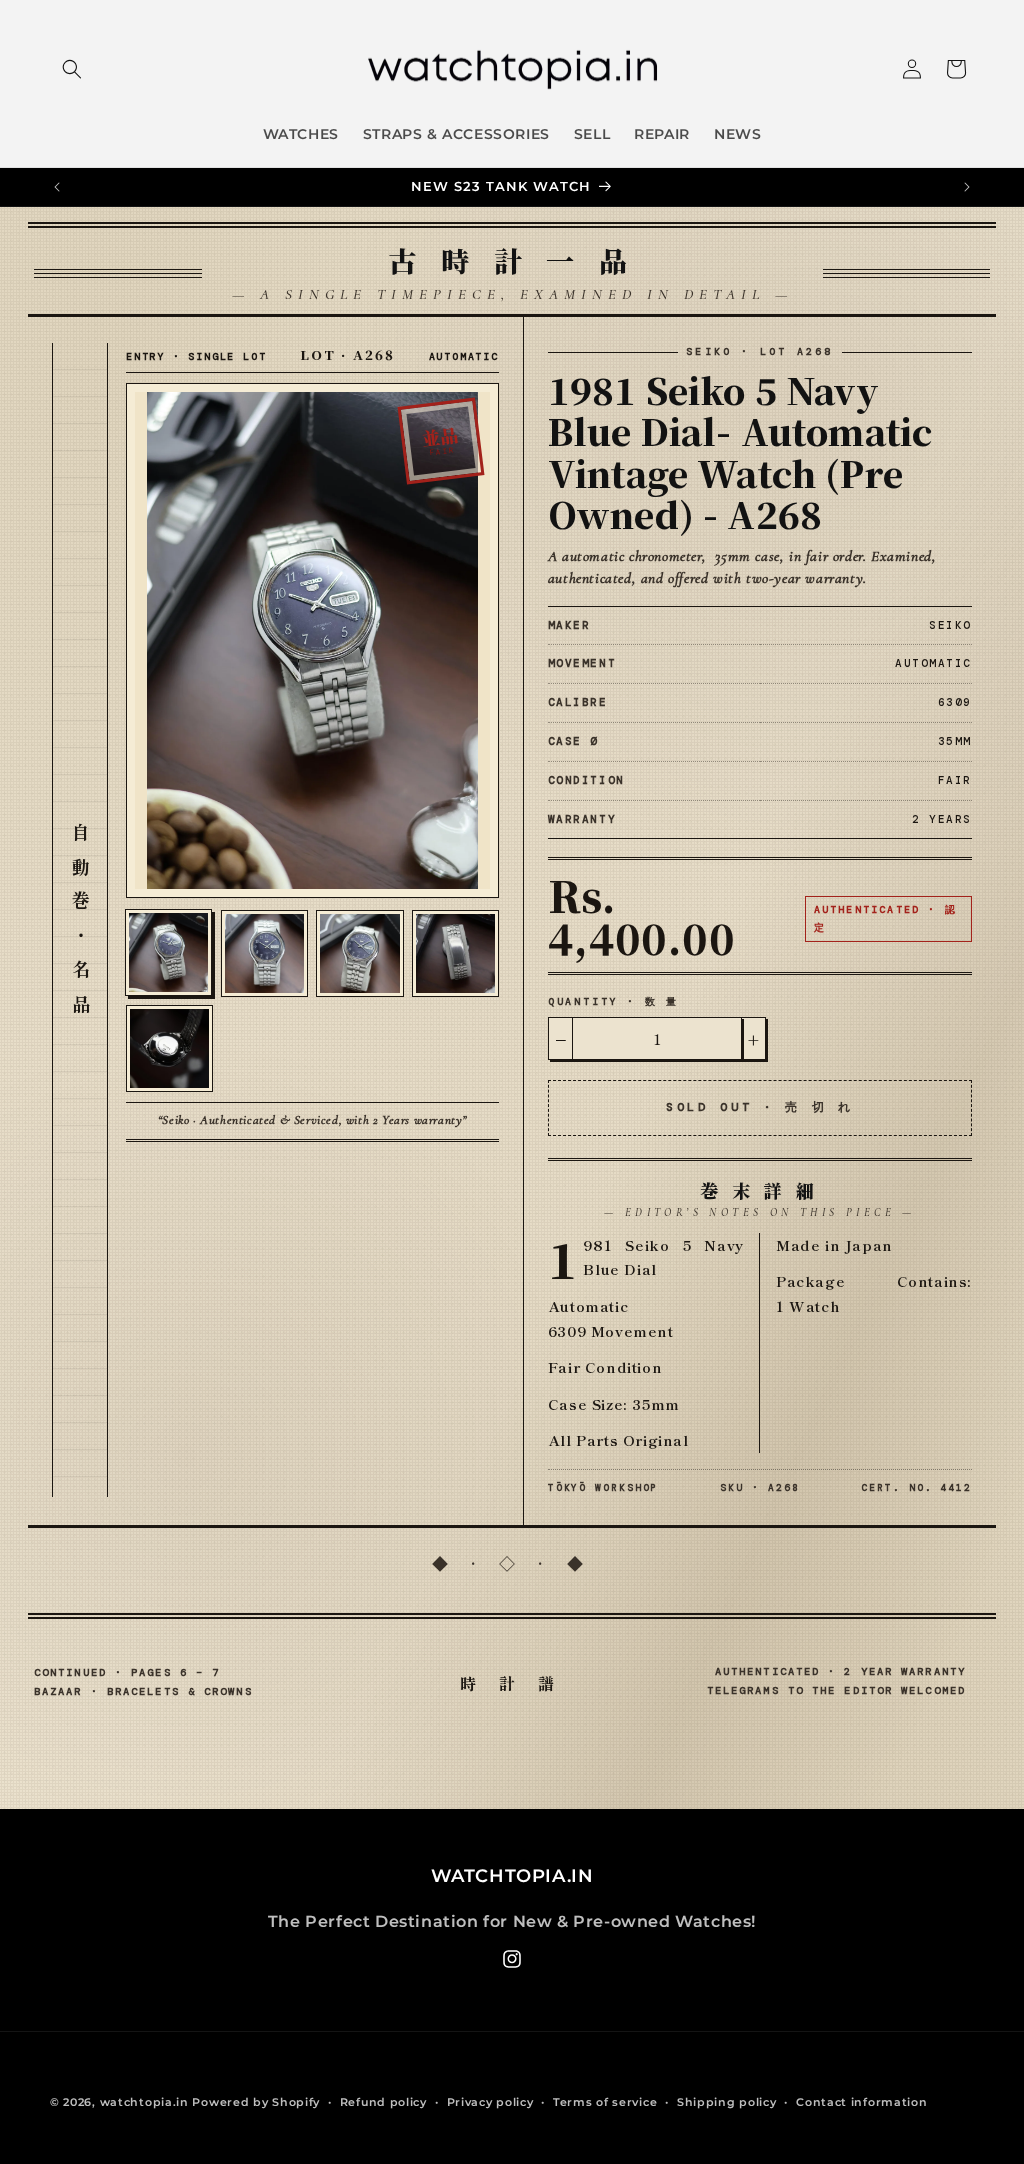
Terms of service (605, 2102)
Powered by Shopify (256, 2102)
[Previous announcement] (57, 187)
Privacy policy (490, 2102)
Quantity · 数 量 (613, 1001)
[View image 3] (359, 953)
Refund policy (383, 2102)
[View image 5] (169, 1048)
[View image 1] (168, 952)
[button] (72, 69)
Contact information (861, 2102)
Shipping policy (727, 2102)
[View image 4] (455, 953)
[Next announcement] (967, 187)
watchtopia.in (144, 2102)
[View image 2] (264, 953)
